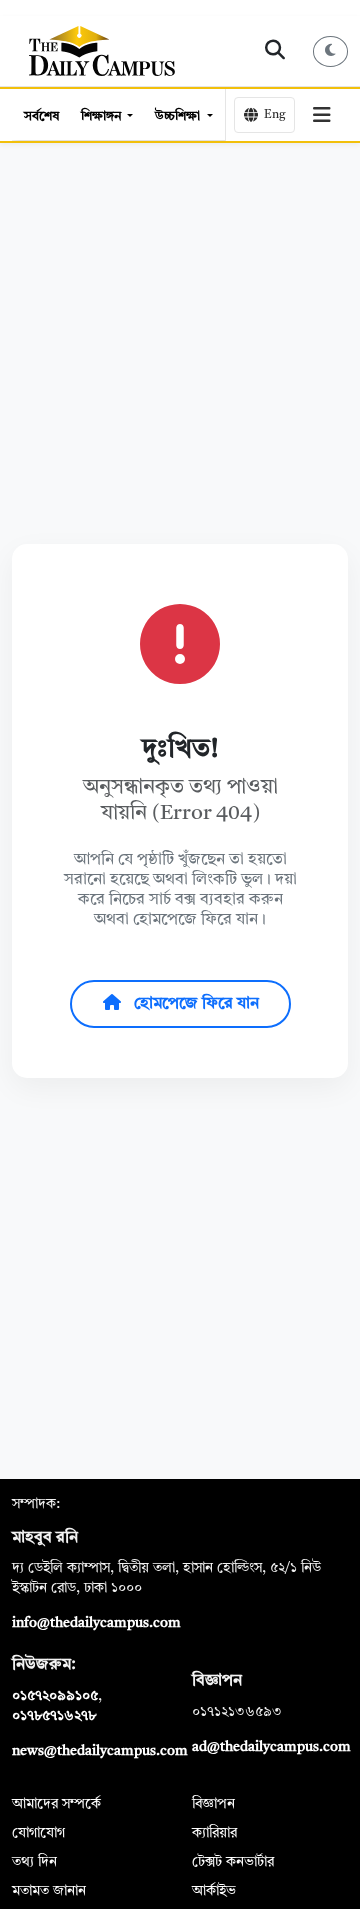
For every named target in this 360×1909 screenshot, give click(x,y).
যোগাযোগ (38, 1833)
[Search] (275, 51)
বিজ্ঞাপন (213, 1804)
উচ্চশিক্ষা (179, 116)
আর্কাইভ (214, 1891)
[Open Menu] (321, 115)
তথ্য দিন (34, 1862)
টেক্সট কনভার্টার (233, 1862)
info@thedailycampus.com (96, 1623)
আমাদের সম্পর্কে (56, 1804)
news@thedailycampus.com (100, 1751)
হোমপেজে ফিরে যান (194, 1004)
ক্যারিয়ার (214, 1833)
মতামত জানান (49, 1891)
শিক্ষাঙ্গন (102, 116)
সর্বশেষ (41, 116)
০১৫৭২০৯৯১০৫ (55, 1696)
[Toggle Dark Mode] (331, 51)
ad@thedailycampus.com (271, 1747)
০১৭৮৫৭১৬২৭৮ (54, 1716)
